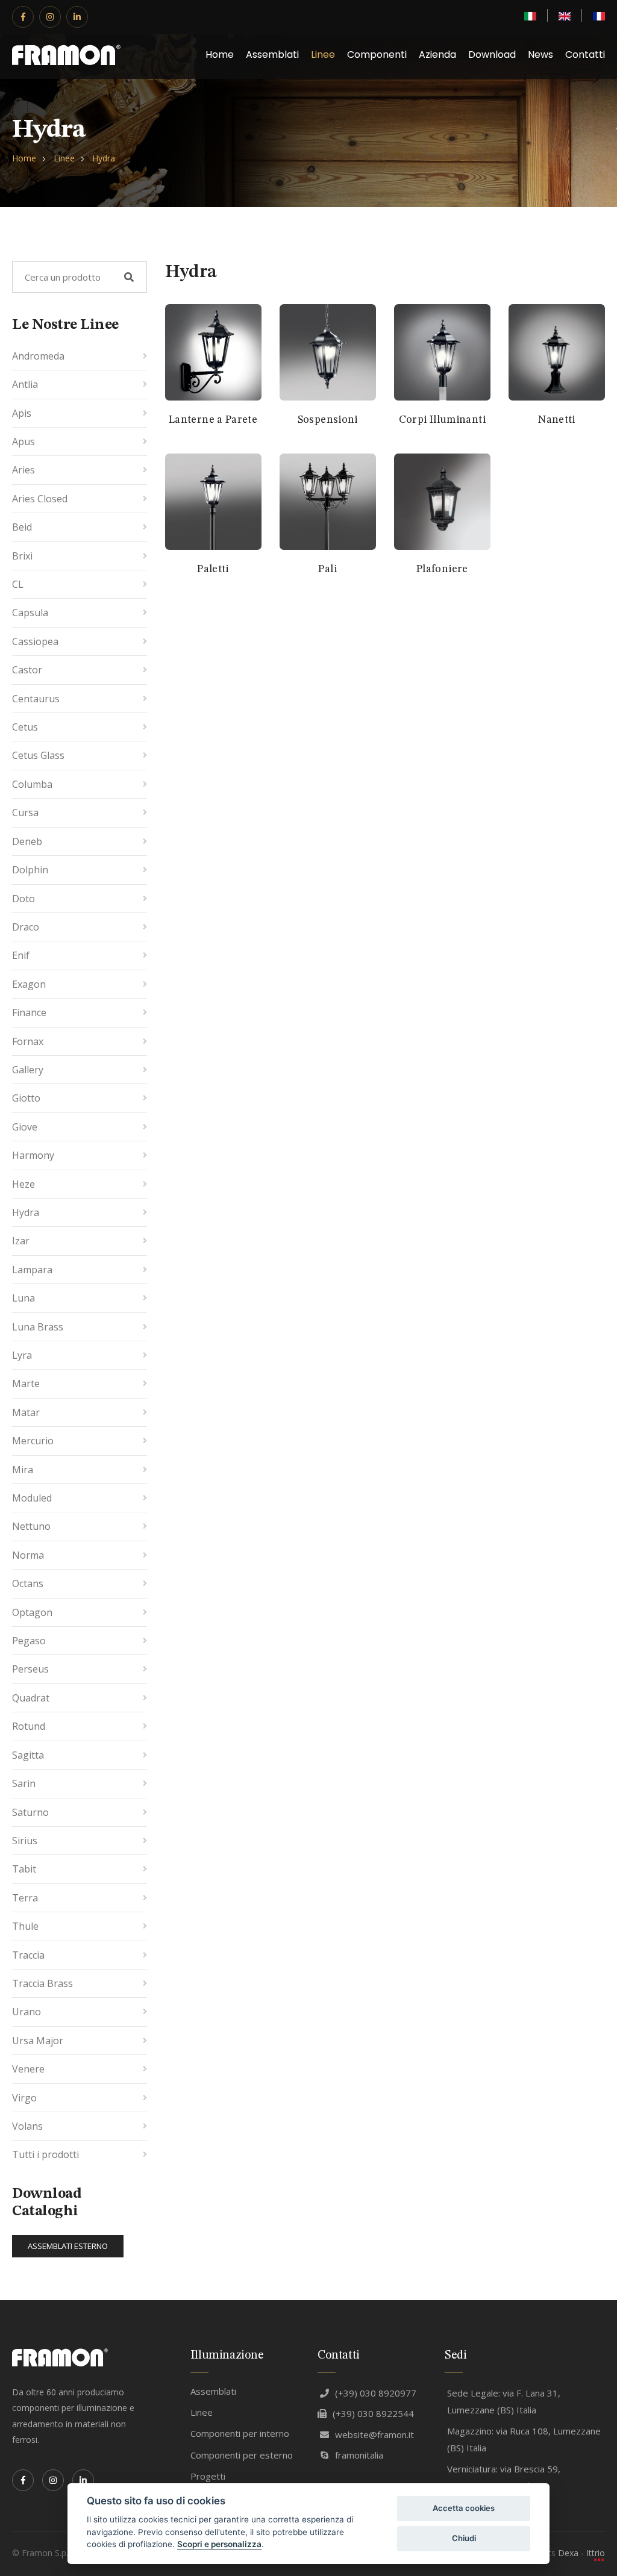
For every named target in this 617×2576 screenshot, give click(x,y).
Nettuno (31, 1526)
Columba (32, 784)
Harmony (33, 1155)
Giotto (26, 1098)
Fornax (28, 1041)
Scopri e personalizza (219, 2544)
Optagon (32, 1612)
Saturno (30, 1812)
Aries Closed (40, 499)
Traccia (28, 1955)
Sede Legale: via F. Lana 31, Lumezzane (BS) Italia (504, 2402)
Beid (22, 527)
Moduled (32, 1498)
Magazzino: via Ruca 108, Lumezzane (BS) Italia (524, 2440)
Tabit (24, 1869)
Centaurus (36, 699)
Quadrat (31, 1698)
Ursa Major (38, 2041)
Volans (27, 2126)
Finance (29, 1012)
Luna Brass (38, 1327)
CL (18, 584)
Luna (23, 1298)
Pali (327, 569)
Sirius (25, 1841)
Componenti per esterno (242, 2455)
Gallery (28, 1070)
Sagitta (28, 1755)
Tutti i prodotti (45, 2154)
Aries (23, 470)
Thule (25, 1926)
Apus (23, 441)
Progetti (208, 2476)
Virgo (24, 2098)
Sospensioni (328, 420)
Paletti (213, 569)
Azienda (437, 55)
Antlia (25, 384)
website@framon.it (374, 2434)
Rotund (29, 1726)
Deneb (27, 841)
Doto (23, 899)
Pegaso (29, 1641)
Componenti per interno (240, 2433)
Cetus (25, 727)
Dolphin (30, 870)
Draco (26, 927)
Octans (28, 1583)
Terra (25, 1898)
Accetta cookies (464, 2508)
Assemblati (272, 55)
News (540, 55)
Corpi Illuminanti (442, 420)
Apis (22, 413)
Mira (23, 1470)
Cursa (25, 812)
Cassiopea (35, 641)
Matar (26, 1412)
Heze (23, 1184)
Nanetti (557, 420)
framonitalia (359, 2455)
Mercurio (33, 1441)
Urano (27, 2012)
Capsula (30, 613)
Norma (28, 1555)
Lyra (22, 1355)
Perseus (30, 1669)
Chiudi (464, 2538)
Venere (28, 2069)
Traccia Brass (42, 1983)
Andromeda (38, 356)
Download (492, 55)
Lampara (32, 1270)
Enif (21, 955)
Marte (26, 1383)
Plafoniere (442, 569)
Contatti (585, 55)
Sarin (24, 1783)
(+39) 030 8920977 (376, 2393)
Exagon (29, 984)
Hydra (104, 158)
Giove (25, 1127)
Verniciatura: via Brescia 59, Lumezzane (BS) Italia (504, 2478)
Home (220, 55)
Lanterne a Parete (213, 420)
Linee (323, 55)
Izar (21, 1241)
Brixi (22, 556)
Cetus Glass (38, 755)
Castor (27, 670)
